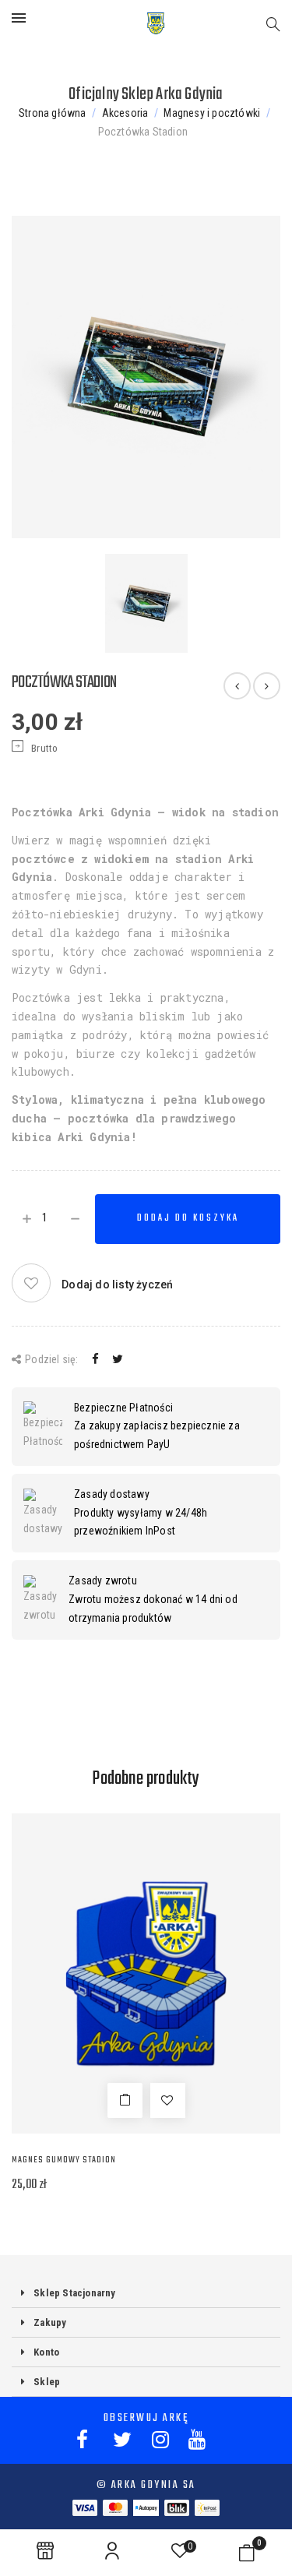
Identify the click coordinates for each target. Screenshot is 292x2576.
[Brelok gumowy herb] (237, 686)
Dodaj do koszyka (188, 1218)
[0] (247, 2557)
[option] (146, 377)
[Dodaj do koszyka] (125, 2100)
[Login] (112, 2551)
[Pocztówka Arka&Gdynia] (267, 686)
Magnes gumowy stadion (64, 2160)
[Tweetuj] (118, 1359)
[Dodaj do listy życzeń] (168, 2100)
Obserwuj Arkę (146, 2418)
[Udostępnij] (95, 1359)
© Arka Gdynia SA (146, 2485)
